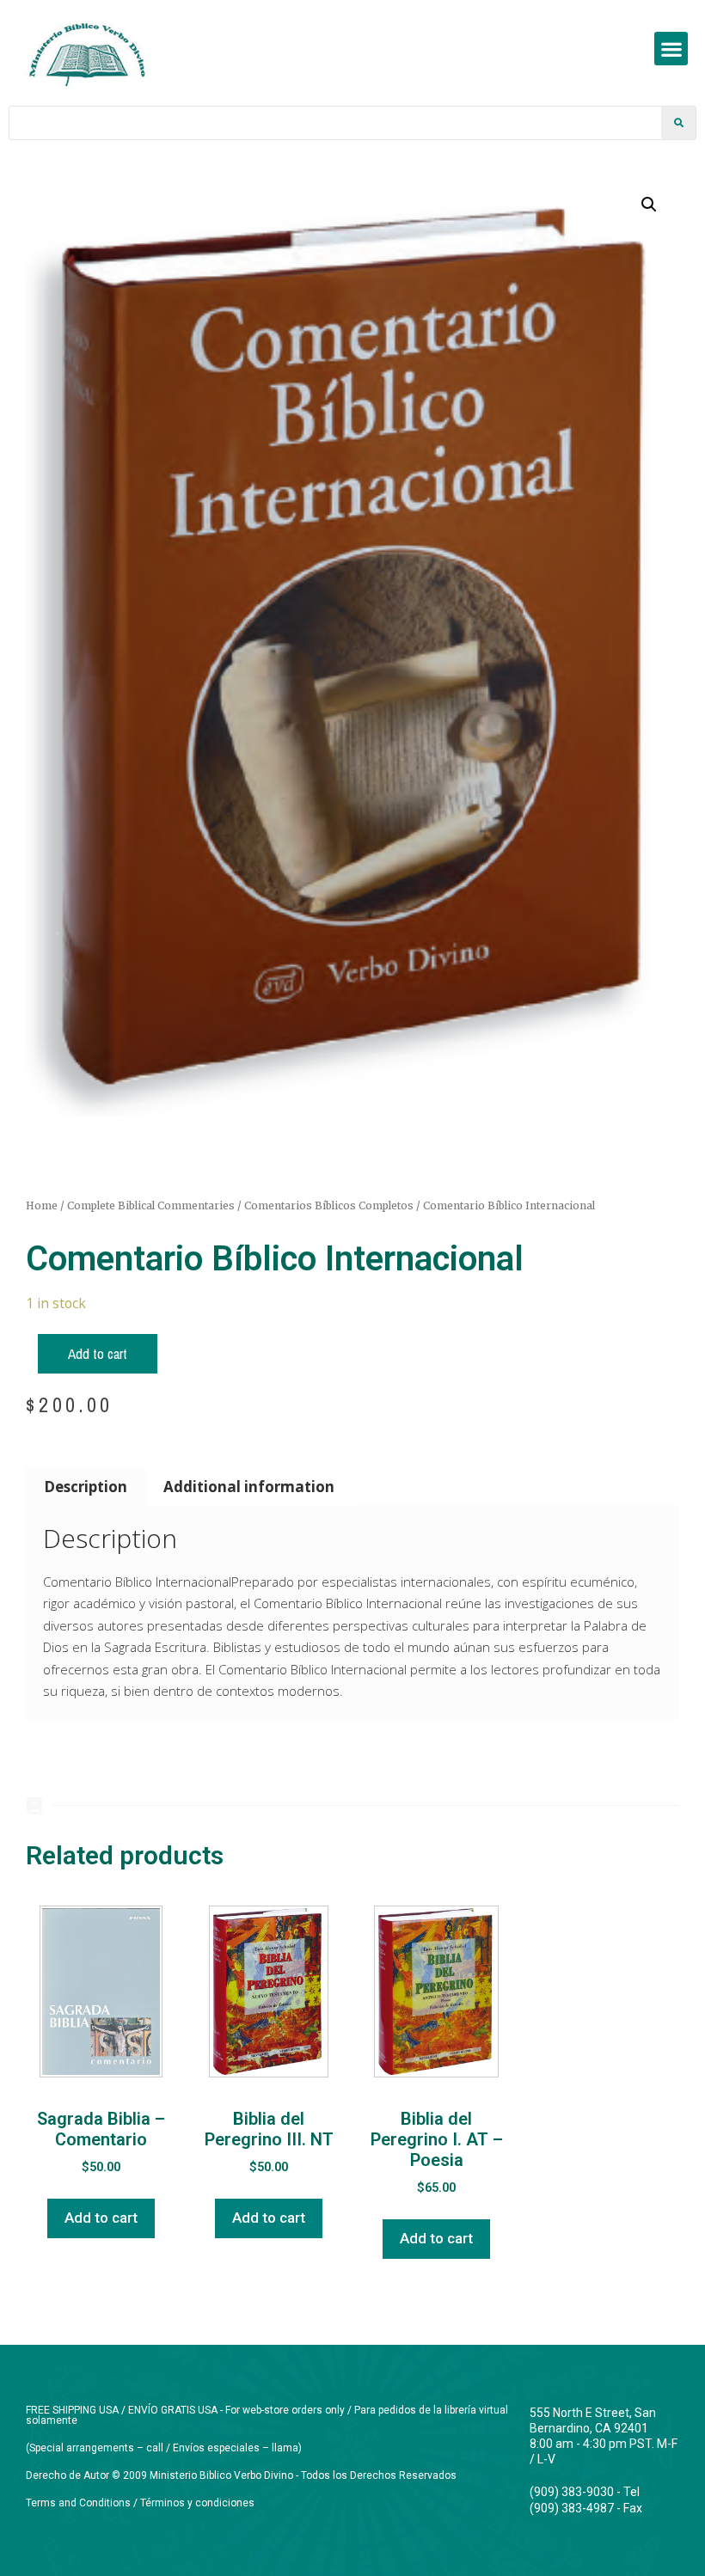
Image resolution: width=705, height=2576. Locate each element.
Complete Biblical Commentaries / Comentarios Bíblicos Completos (240, 1205)
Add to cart (98, 1353)
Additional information (249, 1487)
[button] (671, 49)
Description (86, 1487)
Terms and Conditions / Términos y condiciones (140, 2503)
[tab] (86, 1487)
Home (42, 1205)
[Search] (678, 123)
